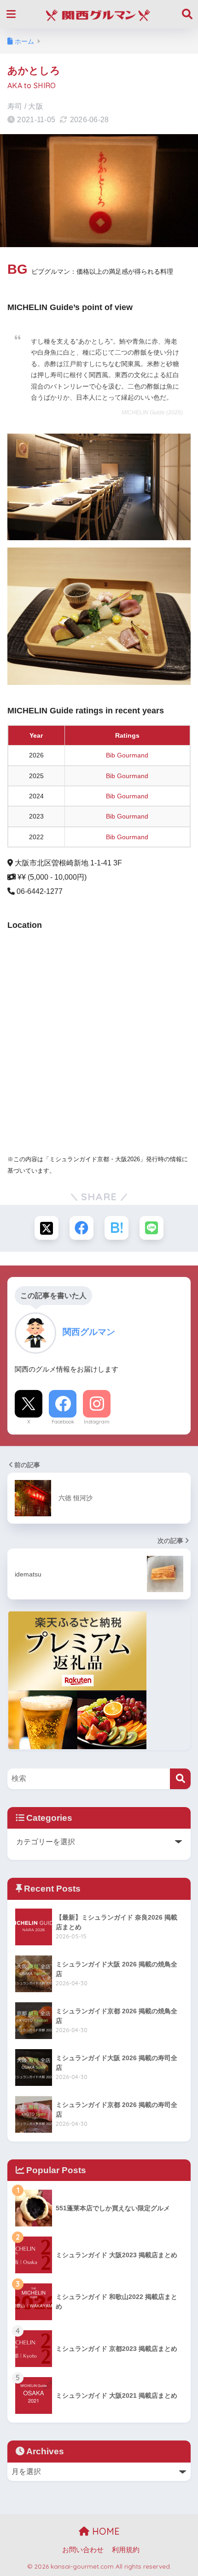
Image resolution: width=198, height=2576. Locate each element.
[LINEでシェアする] (151, 1228)
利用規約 (126, 2550)
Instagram (97, 1422)
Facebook (63, 1422)
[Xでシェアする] (47, 1228)
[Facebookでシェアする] (82, 1228)
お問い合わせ (83, 2550)
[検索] (180, 1779)
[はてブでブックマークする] (116, 1228)
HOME (105, 2531)
